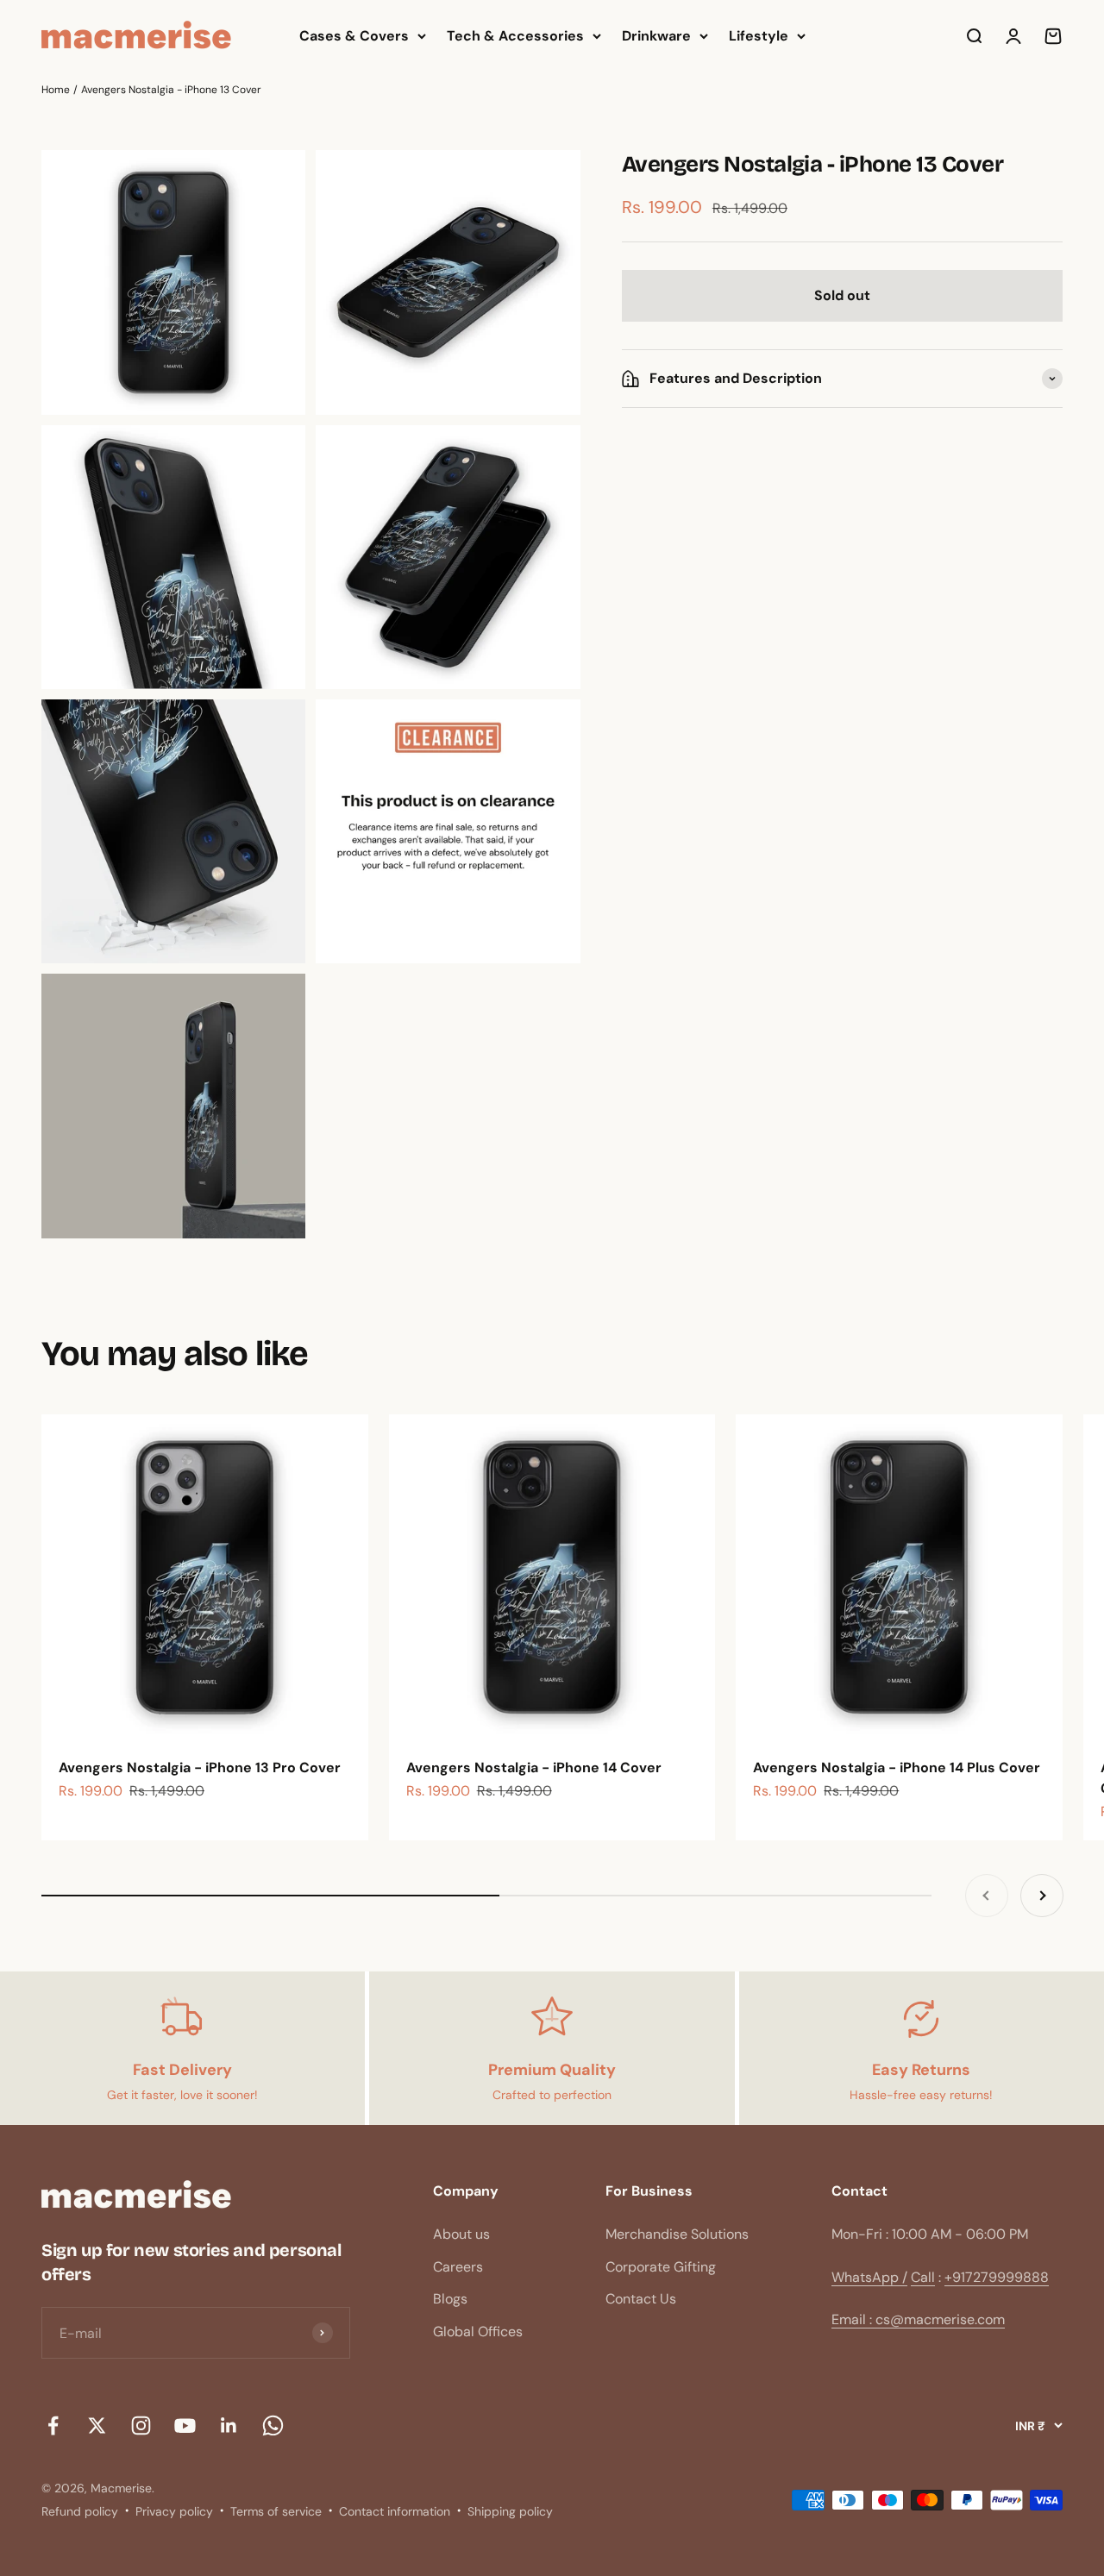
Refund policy (80, 2511)
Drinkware (656, 36)
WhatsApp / (869, 2277)
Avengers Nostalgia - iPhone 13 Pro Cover (200, 1767)
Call (923, 2277)
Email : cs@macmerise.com (918, 2319)
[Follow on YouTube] (185, 2426)
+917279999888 (997, 2277)
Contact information (395, 2511)
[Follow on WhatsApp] (273, 2426)
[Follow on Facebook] (53, 2426)
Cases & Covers (354, 36)
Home (56, 90)
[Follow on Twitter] (97, 2426)
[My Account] (1013, 36)
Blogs (450, 2299)
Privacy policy (174, 2511)
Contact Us (641, 2299)
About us (461, 2234)
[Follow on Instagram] (141, 2426)
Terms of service (276, 2511)
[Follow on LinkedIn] (229, 2426)
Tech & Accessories (515, 36)
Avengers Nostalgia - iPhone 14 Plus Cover (897, 1767)
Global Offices (478, 2332)
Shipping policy (510, 2511)
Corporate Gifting (661, 2267)
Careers (458, 2267)
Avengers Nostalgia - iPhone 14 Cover (534, 1767)
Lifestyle (759, 36)
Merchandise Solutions (677, 2234)
